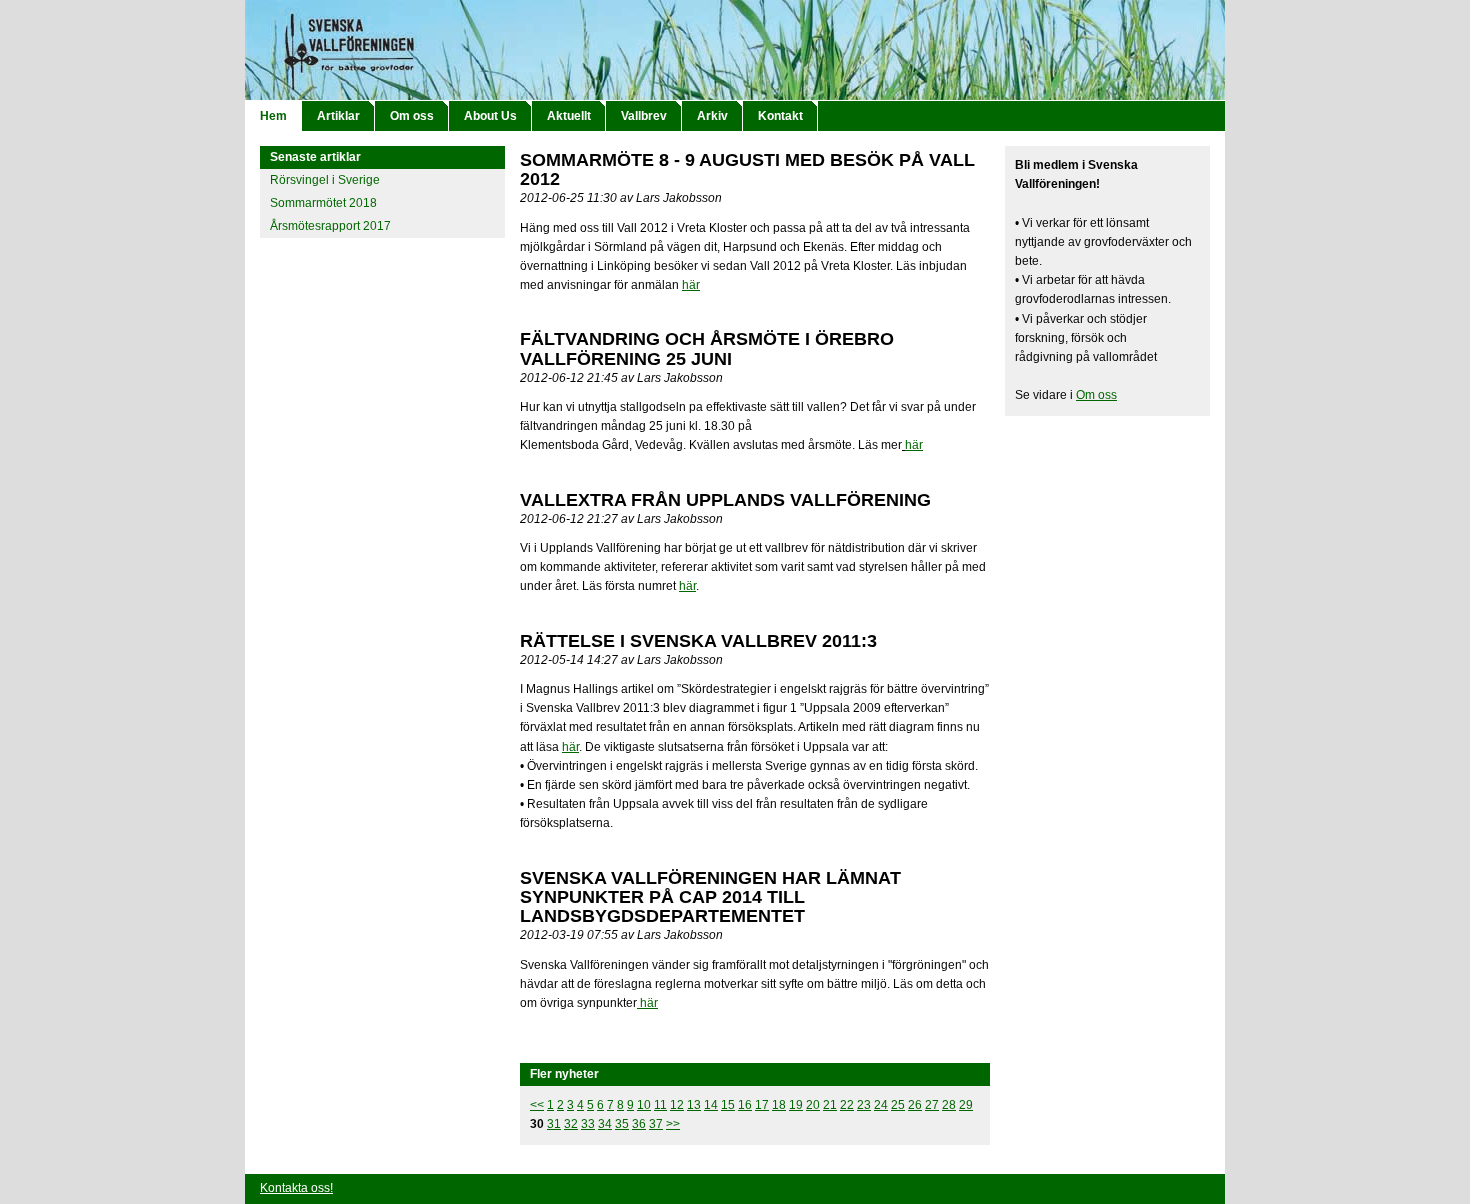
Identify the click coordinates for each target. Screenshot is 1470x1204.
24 (881, 1105)
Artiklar (338, 116)
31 (554, 1124)
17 (762, 1105)
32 (571, 1124)
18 (779, 1105)
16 (745, 1105)
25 (898, 1105)
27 (932, 1105)
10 (644, 1105)
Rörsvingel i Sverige (325, 180)
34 (605, 1124)
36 (639, 1124)
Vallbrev (644, 116)
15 (728, 1105)
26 (915, 1105)
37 (656, 1124)
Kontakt (780, 116)
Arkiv (712, 116)
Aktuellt (569, 116)
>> (673, 1124)
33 (588, 1124)
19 (796, 1105)
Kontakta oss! (296, 1188)
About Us (490, 116)
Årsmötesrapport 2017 (330, 226)
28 (949, 1105)
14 (711, 1105)
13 (694, 1105)
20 (813, 1105)
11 (660, 1105)
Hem (273, 116)
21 (830, 1105)
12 (677, 1105)
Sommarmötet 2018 (323, 203)
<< (537, 1105)
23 (864, 1105)
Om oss (412, 116)
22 (847, 1105)
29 (966, 1105)
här (691, 285)
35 (622, 1124)
